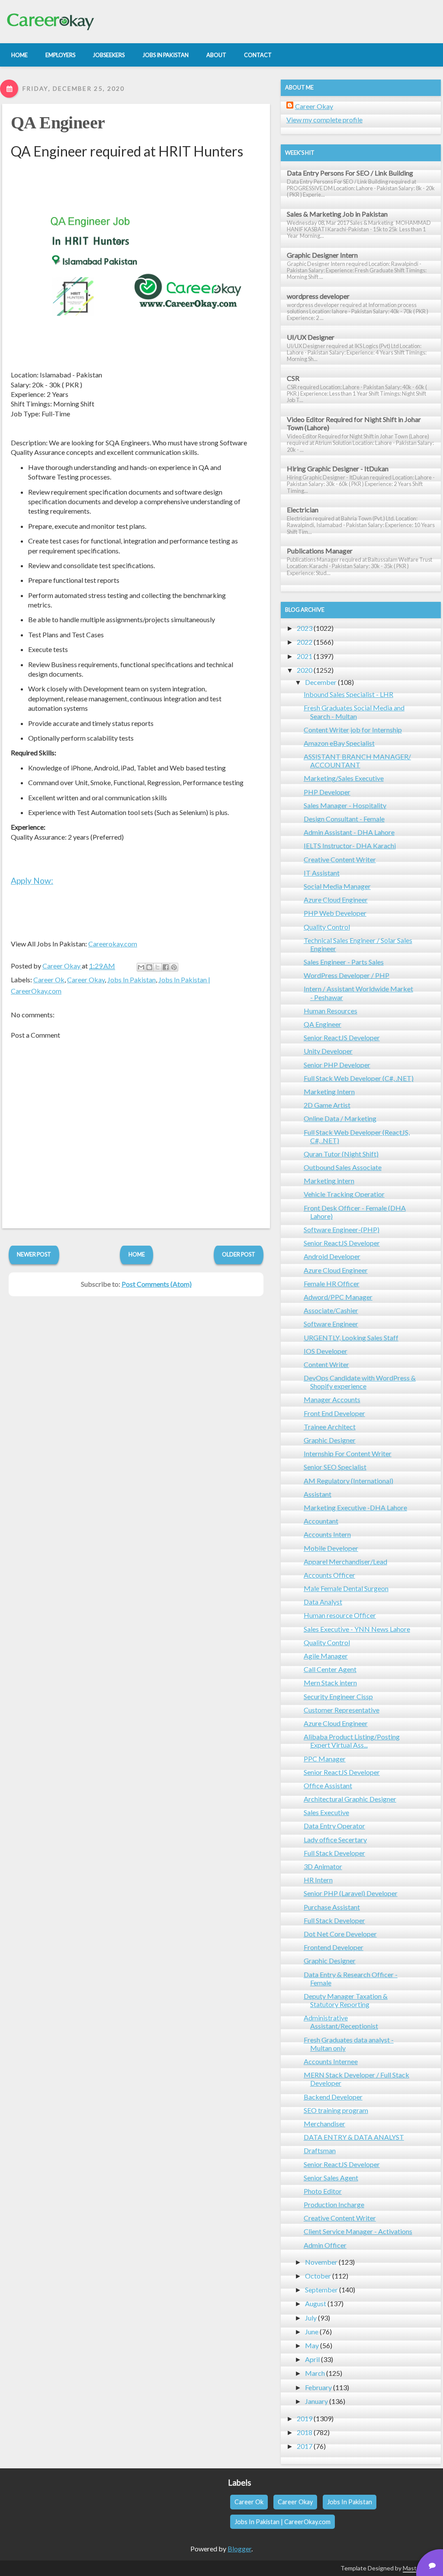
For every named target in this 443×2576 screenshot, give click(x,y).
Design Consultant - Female (344, 819)
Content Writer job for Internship (353, 730)
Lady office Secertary (335, 1839)
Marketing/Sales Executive (344, 778)
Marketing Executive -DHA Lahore (355, 1507)
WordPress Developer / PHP (347, 975)
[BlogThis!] (149, 967)
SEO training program (336, 2110)
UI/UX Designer (311, 337)
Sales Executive (326, 1812)
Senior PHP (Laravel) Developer (351, 1893)
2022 (305, 642)
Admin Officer (325, 2245)
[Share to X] (157, 967)
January (316, 2401)
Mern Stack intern (330, 1683)
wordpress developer (318, 296)
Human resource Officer (340, 1615)
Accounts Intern (327, 1534)
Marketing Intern (329, 1091)
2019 (305, 2418)
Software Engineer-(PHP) (342, 1229)
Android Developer (332, 1256)
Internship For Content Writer (348, 1453)
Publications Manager (320, 551)
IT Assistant (322, 873)
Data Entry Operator (334, 1826)
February (318, 2387)
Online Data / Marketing (340, 1118)
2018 (305, 2432)
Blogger (239, 2549)
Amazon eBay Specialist (339, 743)
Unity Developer (328, 1051)
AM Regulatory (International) (348, 1481)
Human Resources (331, 1011)
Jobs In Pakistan (132, 980)
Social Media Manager (337, 886)
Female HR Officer (332, 1283)
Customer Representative (342, 1710)
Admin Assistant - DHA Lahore (349, 832)
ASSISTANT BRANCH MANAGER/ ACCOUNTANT (357, 761)
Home (137, 1254)
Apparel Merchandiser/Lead (345, 1561)
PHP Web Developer (335, 913)
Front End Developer (334, 1413)
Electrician (303, 510)
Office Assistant (328, 1785)
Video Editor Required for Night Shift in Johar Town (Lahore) (354, 423)
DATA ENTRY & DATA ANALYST (354, 2137)
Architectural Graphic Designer (350, 1799)
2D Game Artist (327, 1105)
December (321, 682)
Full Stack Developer (334, 1853)
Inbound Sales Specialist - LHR (348, 694)
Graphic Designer (330, 1440)
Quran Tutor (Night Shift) (341, 1154)
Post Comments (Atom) (157, 1284)
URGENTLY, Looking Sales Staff (351, 1338)
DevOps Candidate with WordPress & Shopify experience (360, 1382)
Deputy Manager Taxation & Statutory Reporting (346, 2000)
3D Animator (323, 1866)
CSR (293, 378)
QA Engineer (58, 123)
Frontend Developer (334, 1947)
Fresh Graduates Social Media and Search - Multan (354, 712)
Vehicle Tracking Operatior (344, 1194)
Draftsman (320, 2150)
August (316, 2303)
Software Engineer (331, 1324)
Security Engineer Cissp (338, 1696)
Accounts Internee (331, 2061)
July (311, 2318)
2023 (305, 628)
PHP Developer (327, 792)
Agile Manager (326, 1656)
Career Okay (86, 980)
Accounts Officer (329, 1575)
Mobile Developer (331, 1548)
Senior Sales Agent (331, 2178)
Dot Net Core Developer (340, 1934)
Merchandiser (324, 2124)
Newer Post (34, 1254)
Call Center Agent (330, 1669)
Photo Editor (323, 2191)
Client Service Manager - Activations (358, 2231)
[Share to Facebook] (166, 967)
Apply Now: (32, 881)
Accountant (321, 1521)
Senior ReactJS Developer (342, 1037)
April (312, 2359)
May (312, 2345)
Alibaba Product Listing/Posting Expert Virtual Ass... (352, 1741)
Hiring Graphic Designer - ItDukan (338, 468)
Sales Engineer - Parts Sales (344, 962)
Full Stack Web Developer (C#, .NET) (359, 1078)
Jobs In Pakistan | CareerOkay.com (282, 2522)
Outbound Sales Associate (343, 1167)
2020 (305, 670)
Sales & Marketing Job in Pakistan (337, 214)
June (312, 2332)
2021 (305, 656)
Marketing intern (329, 1181)
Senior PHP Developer (337, 1065)
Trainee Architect (330, 1427)
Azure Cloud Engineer (336, 900)
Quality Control (327, 927)
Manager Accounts (332, 1399)
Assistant (318, 1494)
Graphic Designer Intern (322, 255)
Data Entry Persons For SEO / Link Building (350, 173)
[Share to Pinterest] (174, 967)
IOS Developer (326, 1351)
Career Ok (49, 980)
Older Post (239, 1254)
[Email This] (141, 967)
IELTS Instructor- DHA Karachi (350, 845)
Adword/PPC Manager (338, 1297)
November (321, 2262)
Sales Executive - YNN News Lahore (357, 1629)
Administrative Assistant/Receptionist (341, 2022)
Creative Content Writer (340, 859)
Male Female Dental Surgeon (346, 1588)
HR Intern (318, 1880)
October (318, 2276)
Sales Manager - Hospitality (345, 805)
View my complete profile (324, 120)
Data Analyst (323, 1602)
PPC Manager (325, 1759)
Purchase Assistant (332, 1907)
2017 (305, 2446)
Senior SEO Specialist (335, 1467)
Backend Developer (333, 2097)
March (315, 2373)
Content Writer (326, 1364)
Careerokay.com (113, 944)
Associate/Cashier (331, 1310)
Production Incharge (334, 2204)
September (321, 2290)
